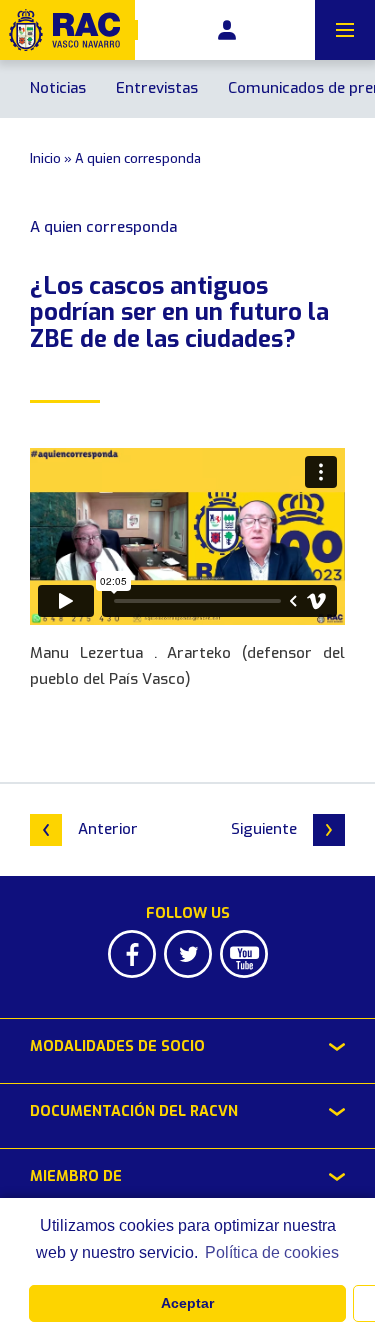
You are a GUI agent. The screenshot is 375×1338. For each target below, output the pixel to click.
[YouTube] (244, 954)
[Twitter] (188, 954)
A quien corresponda (138, 158)
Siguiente (264, 829)
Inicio (45, 158)
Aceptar (187, 1303)
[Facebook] (132, 954)
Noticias (58, 88)
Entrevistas (157, 88)
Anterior (108, 829)
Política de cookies (272, 1252)
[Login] (227, 30)
